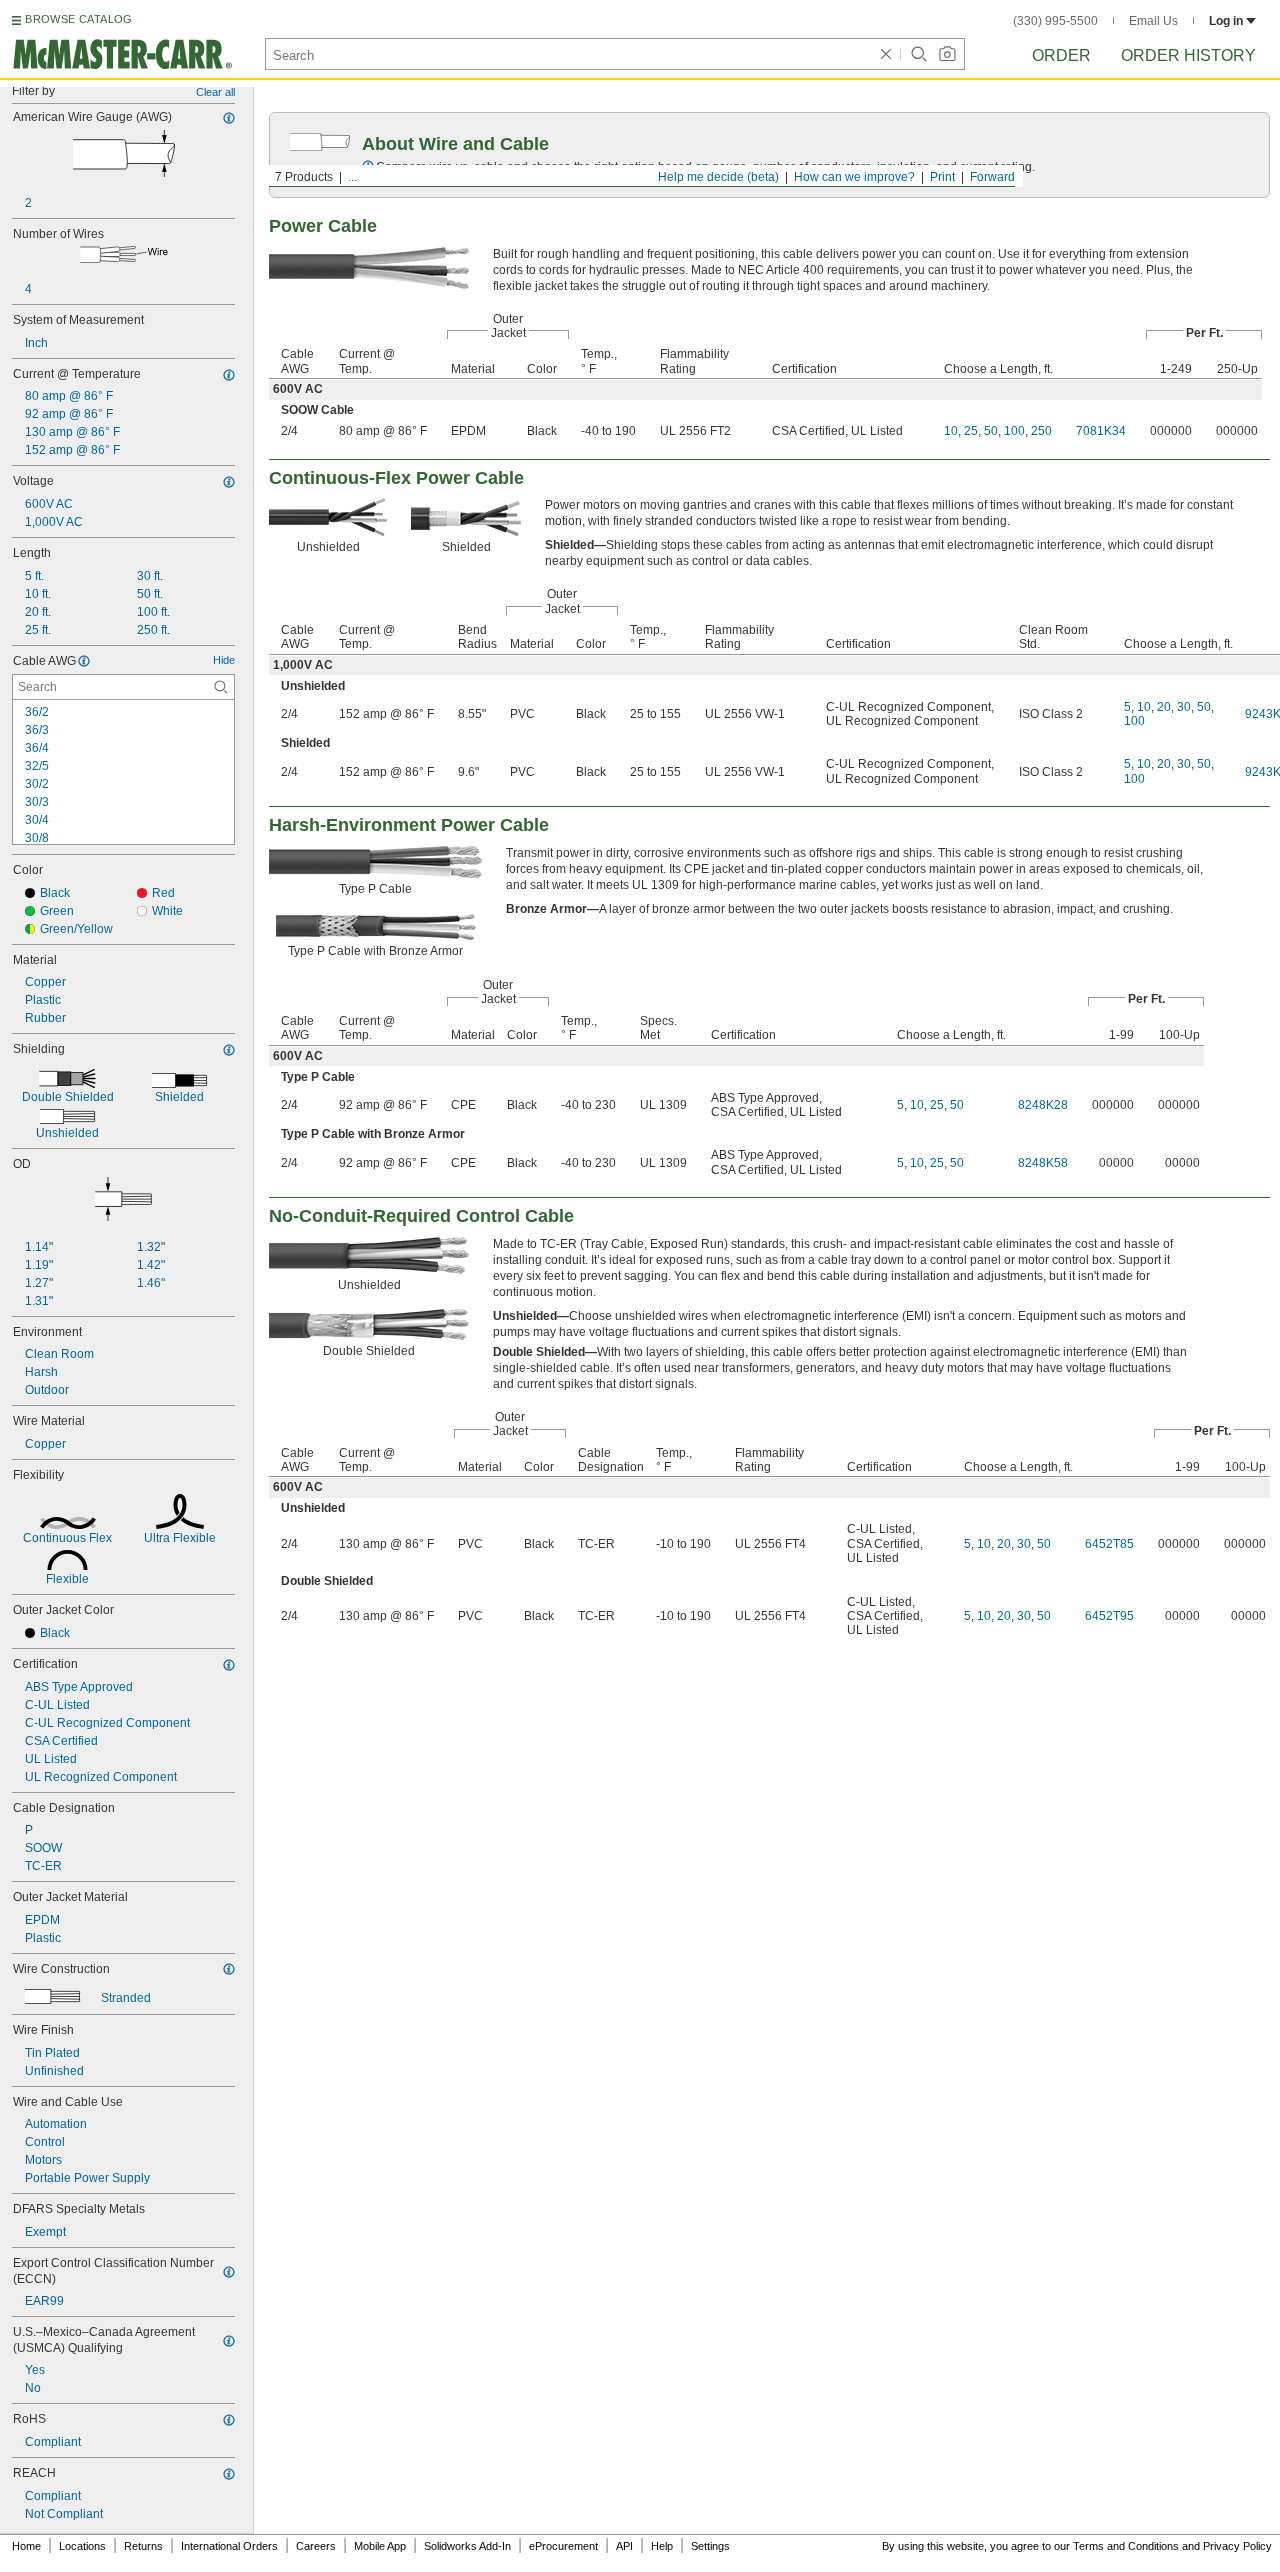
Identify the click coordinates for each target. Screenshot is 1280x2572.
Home (26, 2546)
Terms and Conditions (1126, 2546)
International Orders (229, 2546)
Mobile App (380, 2546)
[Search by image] (947, 54)
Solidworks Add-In (467, 2546)
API (624, 2546)
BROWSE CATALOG (78, 19)
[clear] (886, 54)
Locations (82, 2546)
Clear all (215, 92)
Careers (316, 2546)
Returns (143, 2546)
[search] (221, 687)
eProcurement (563, 2546)
